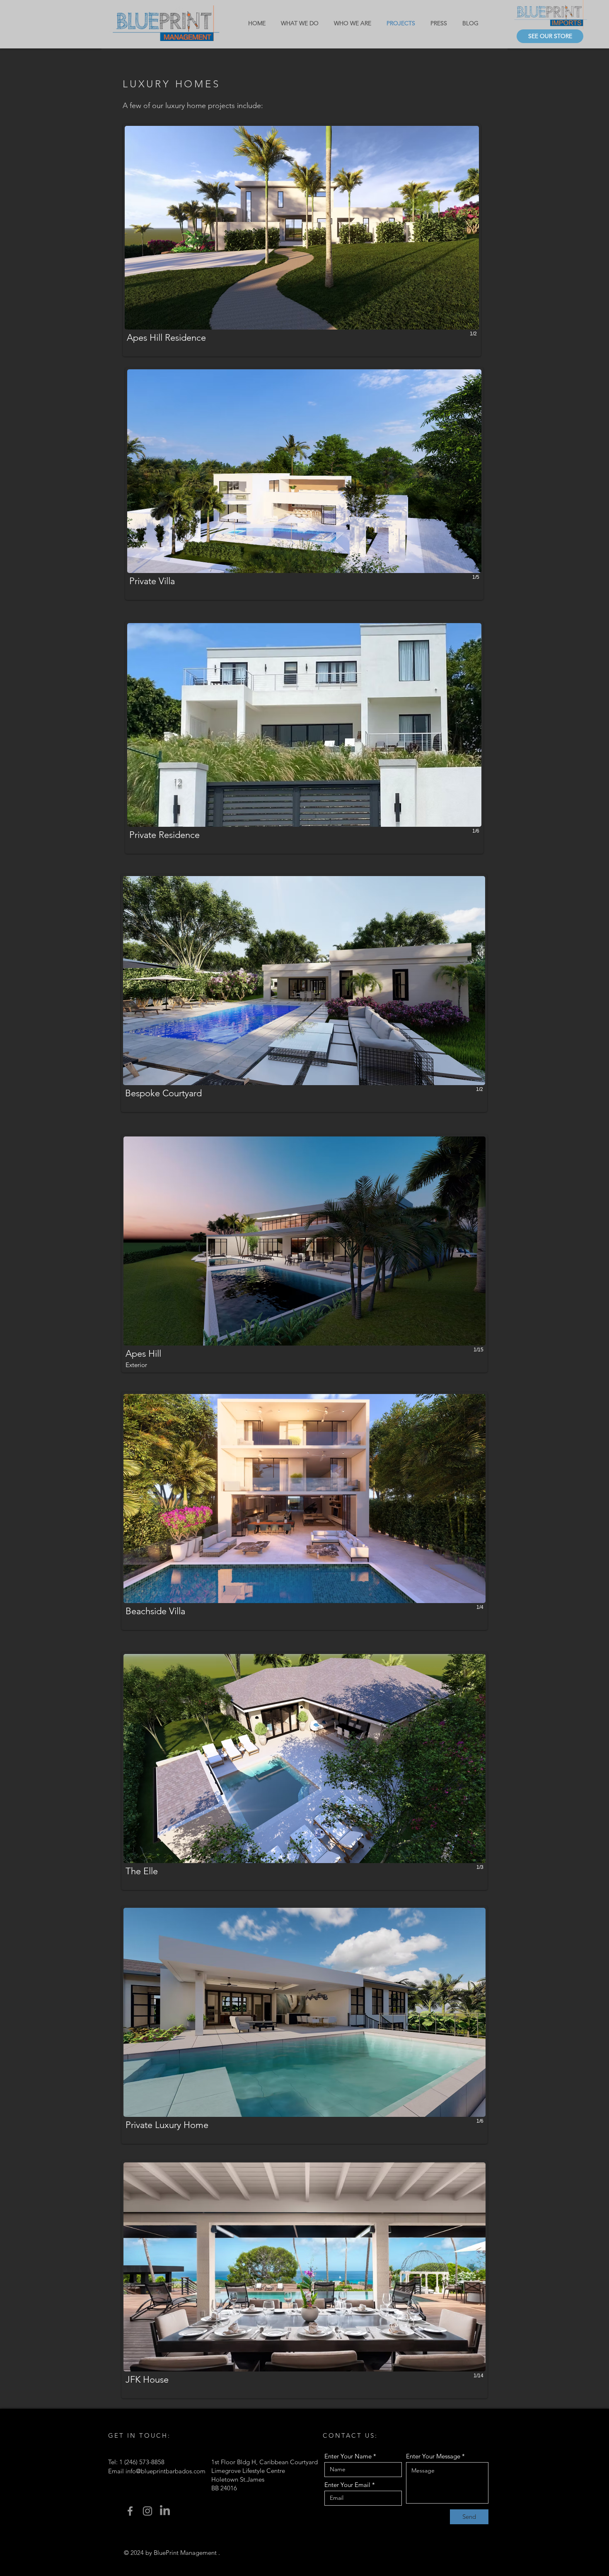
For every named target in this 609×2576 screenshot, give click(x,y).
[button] (302, 240)
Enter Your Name (348, 2456)
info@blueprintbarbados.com (166, 2471)
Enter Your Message (433, 2456)
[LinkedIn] (165, 2511)
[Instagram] (147, 2511)
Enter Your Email (347, 2485)
